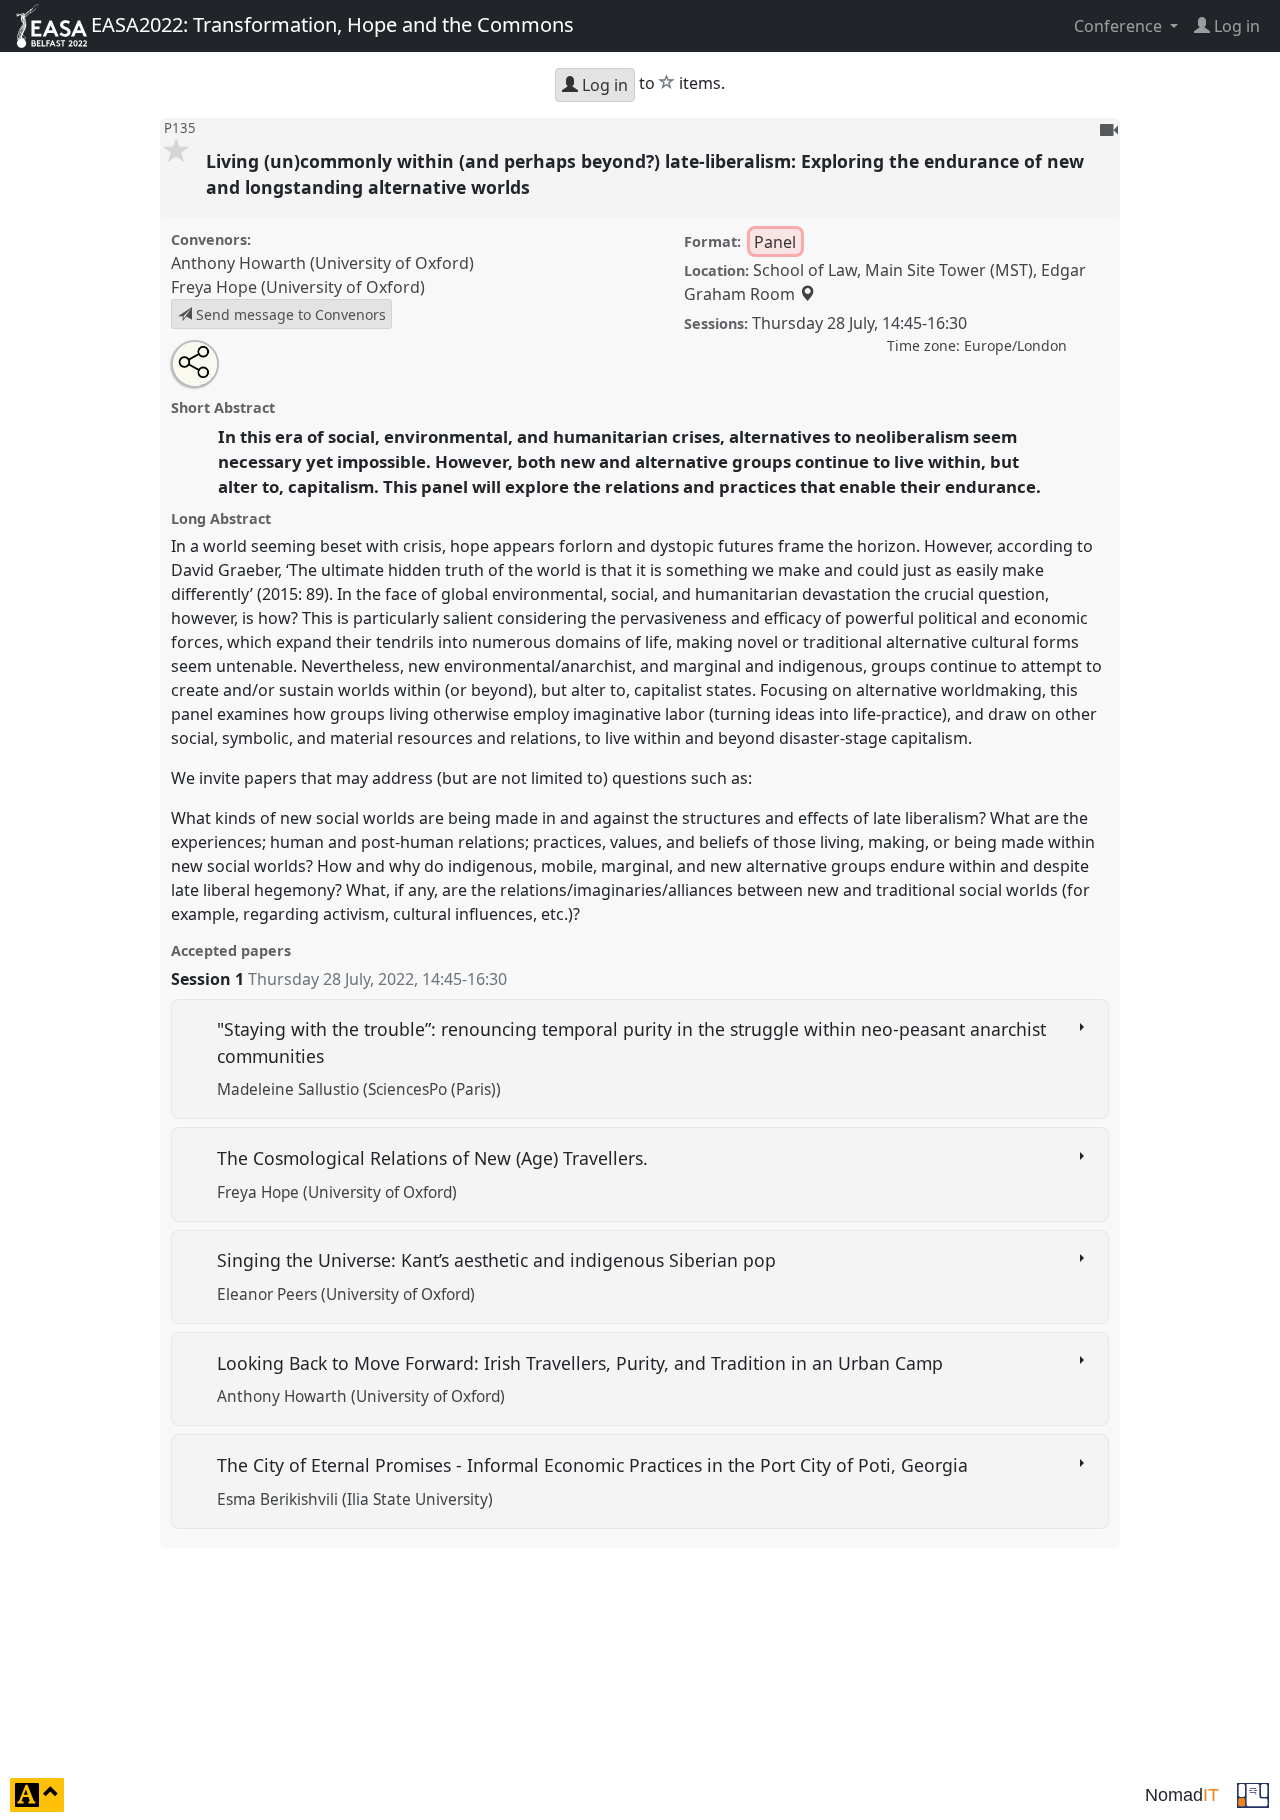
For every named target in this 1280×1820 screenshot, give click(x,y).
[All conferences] (1253, 1793)
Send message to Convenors (289, 314)
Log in (603, 85)
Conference (1120, 26)
